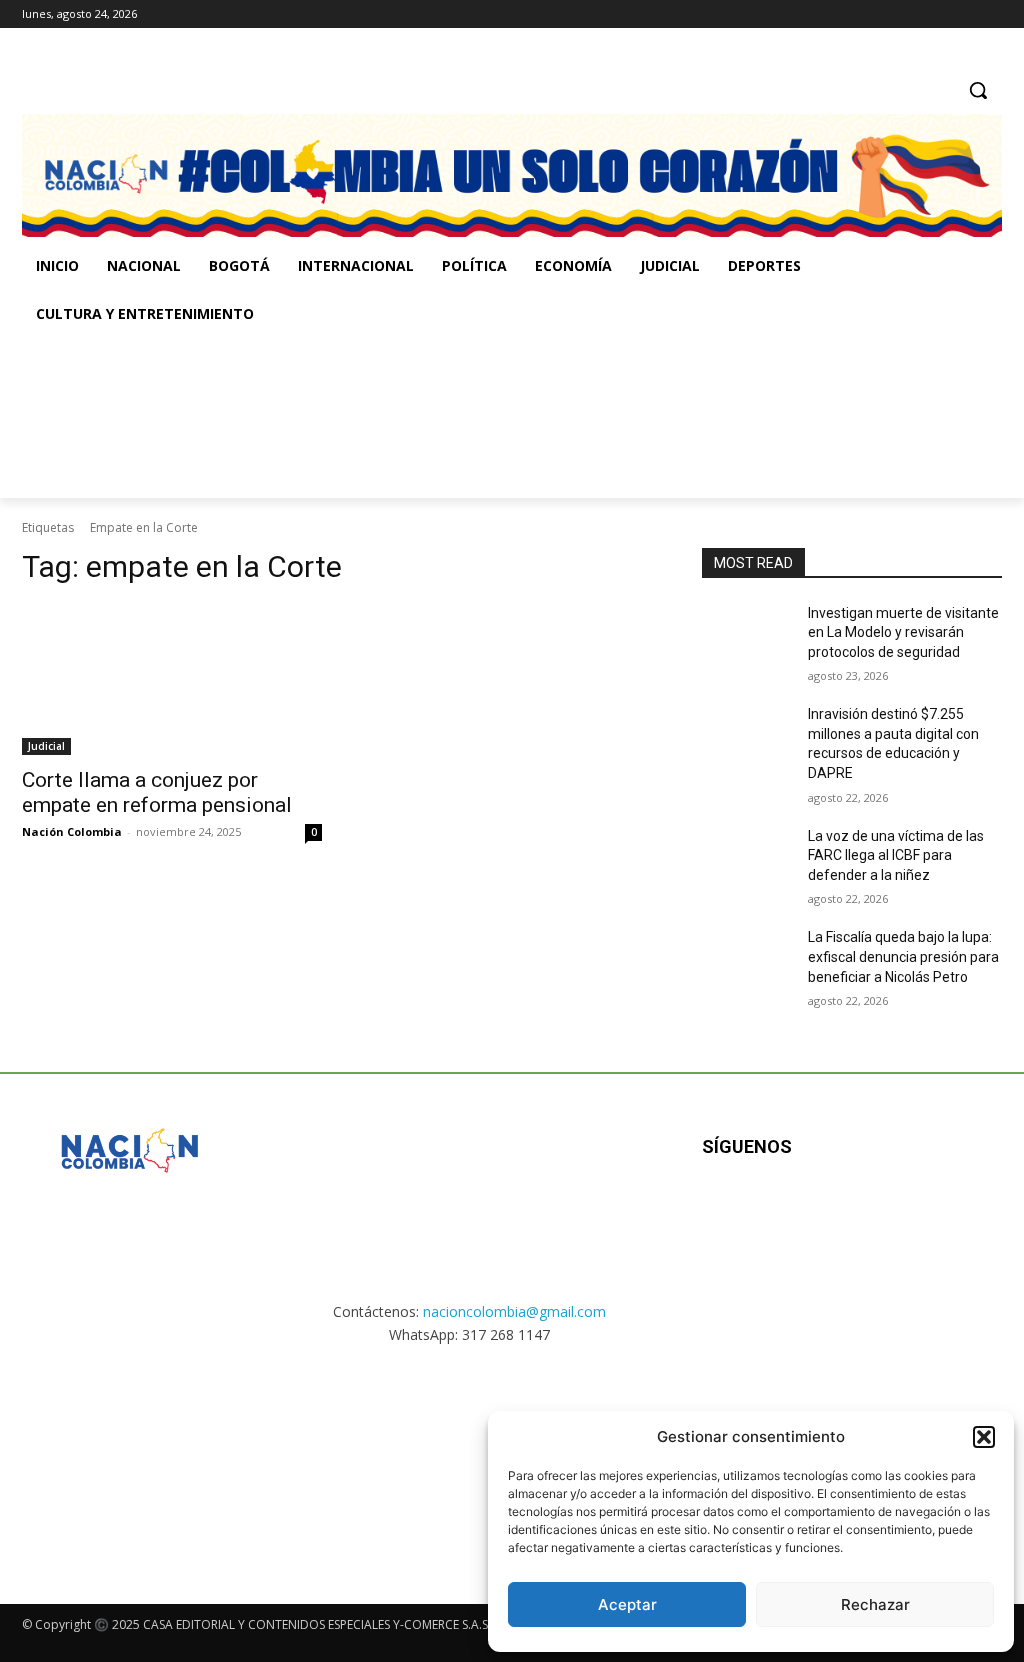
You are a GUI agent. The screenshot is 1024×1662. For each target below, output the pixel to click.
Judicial (46, 746)
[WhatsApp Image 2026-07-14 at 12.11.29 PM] (138, 418)
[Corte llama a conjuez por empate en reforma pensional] (172, 680)
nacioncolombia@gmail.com (514, 1311)
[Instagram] (935, 14)
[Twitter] (990, 14)
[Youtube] (918, 1211)
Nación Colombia (72, 831)
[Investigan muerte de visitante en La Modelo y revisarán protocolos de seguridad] (747, 635)
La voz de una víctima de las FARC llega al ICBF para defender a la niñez (896, 855)
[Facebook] (907, 14)
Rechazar (875, 1604)
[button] (984, 1437)
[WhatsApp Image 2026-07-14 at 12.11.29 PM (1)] (129, 1456)
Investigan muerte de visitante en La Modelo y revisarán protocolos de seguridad (903, 632)
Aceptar (627, 1604)
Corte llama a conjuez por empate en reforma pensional (157, 792)
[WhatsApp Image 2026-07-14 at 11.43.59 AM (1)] (411, 418)
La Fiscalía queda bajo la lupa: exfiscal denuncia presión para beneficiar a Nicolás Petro (903, 956)
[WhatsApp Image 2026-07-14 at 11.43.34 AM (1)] (683, 418)
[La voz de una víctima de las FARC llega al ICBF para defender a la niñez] (747, 858)
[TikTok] (962, 14)
